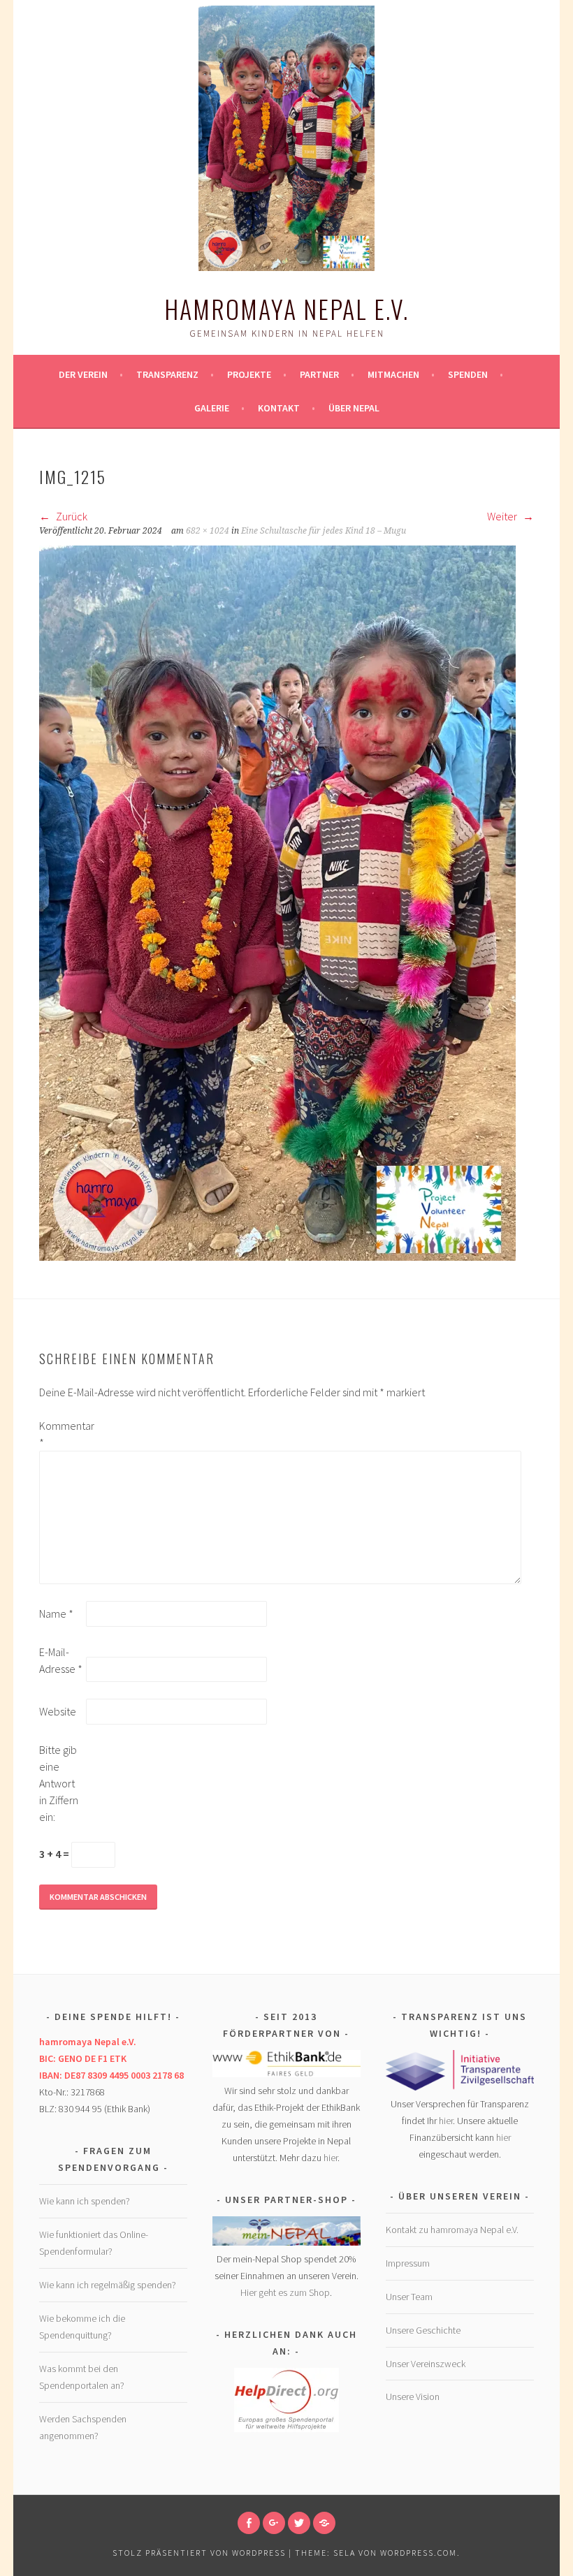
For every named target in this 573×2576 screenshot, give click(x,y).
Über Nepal (354, 408)
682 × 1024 (208, 531)
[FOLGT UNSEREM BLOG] (324, 2523)
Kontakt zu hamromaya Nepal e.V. (452, 2230)
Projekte (249, 374)
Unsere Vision (413, 2396)
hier (331, 2158)
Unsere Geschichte (423, 2330)
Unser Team (409, 2297)
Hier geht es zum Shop (285, 2292)
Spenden (468, 374)
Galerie (212, 408)
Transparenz (167, 374)
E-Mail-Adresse (61, 1660)
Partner (319, 374)
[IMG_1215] (277, 1257)
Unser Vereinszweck (426, 2364)
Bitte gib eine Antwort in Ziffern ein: (59, 1783)
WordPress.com (419, 2553)
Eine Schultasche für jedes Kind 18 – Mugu (324, 531)
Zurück (71, 516)
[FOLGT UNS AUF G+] (274, 2523)
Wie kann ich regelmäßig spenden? (108, 2285)
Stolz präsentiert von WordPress (199, 2553)
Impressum (408, 2263)
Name (56, 1613)
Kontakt (279, 408)
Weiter (503, 516)
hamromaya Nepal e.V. (286, 308)
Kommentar (61, 1434)
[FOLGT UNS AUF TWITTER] (299, 2523)
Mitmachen (393, 374)
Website (58, 1711)
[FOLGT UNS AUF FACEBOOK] (249, 2523)
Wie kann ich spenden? (85, 2201)
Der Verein (83, 374)
